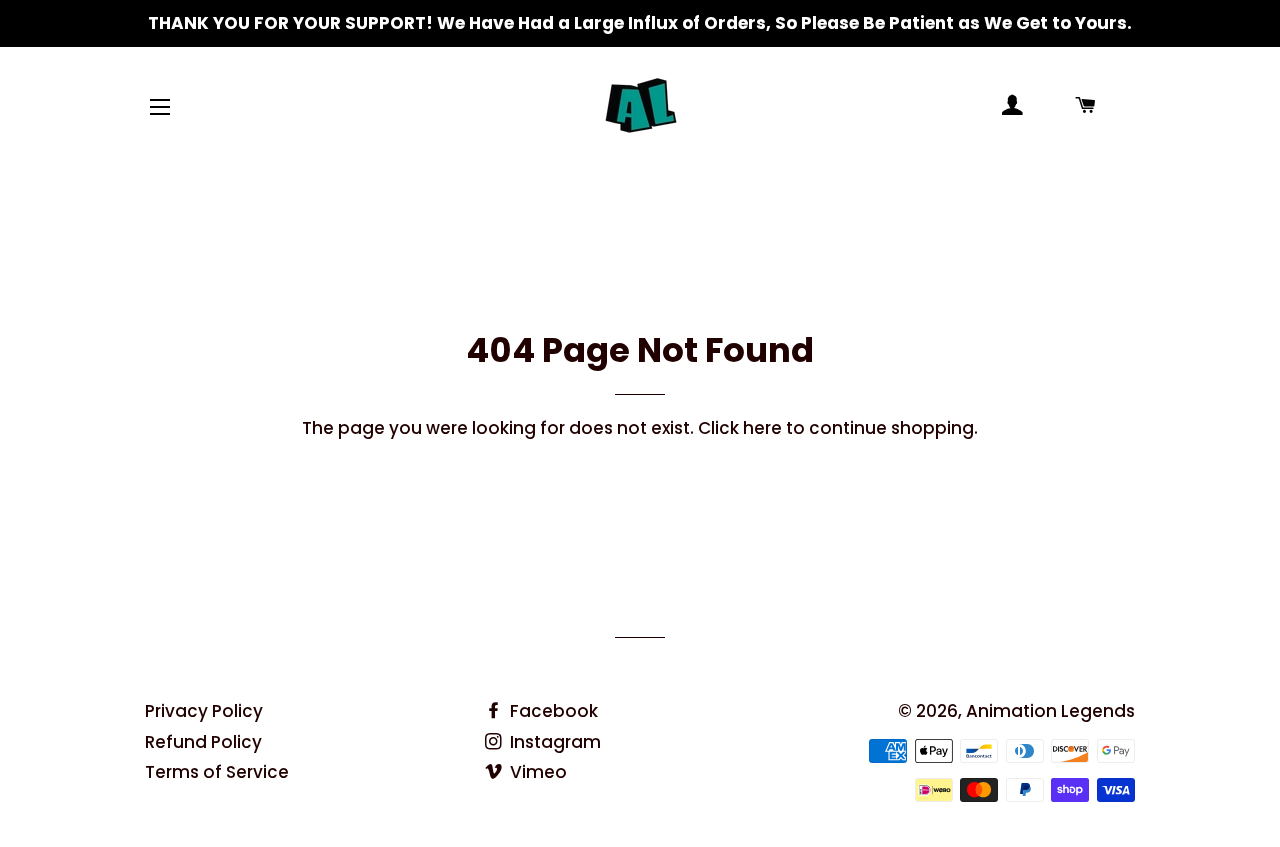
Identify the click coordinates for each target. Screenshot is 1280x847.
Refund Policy (203, 742)
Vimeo (536, 772)
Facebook (552, 711)
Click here (740, 428)
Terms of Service (217, 772)
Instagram (553, 742)
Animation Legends (1050, 711)
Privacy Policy (204, 711)
